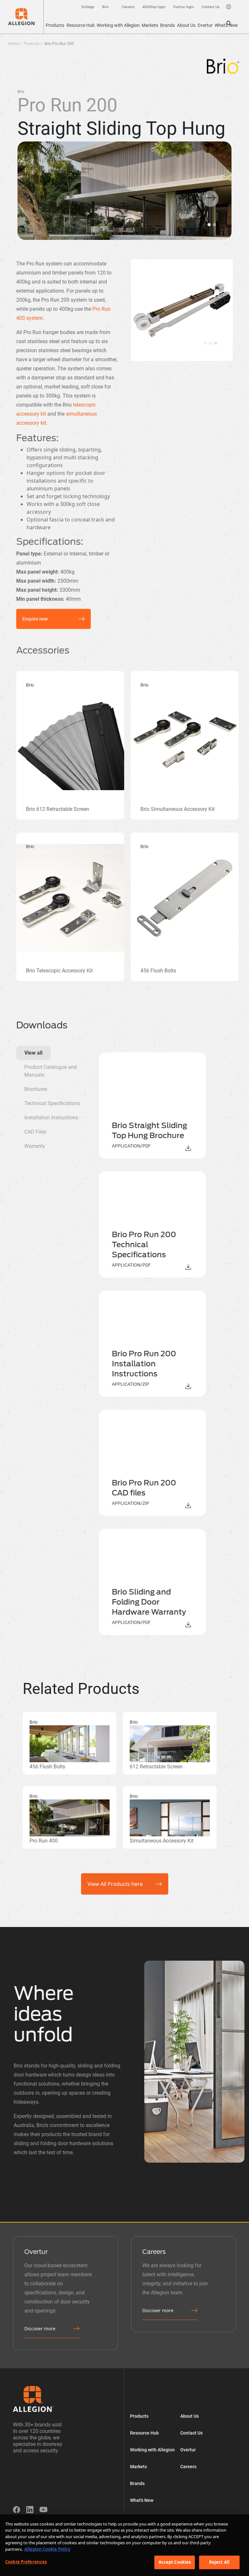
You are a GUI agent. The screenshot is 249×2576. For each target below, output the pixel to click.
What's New (226, 25)
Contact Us (191, 2433)
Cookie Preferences (26, 2562)
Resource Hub (81, 25)
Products (55, 25)
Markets (150, 25)
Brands (167, 25)
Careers (188, 2467)
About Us (186, 25)
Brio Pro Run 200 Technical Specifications (144, 1245)
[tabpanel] (161, 1344)
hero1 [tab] (205, 343)
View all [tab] (33, 1053)
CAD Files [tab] (35, 1132)
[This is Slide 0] (209, 225)
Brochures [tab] (36, 1089)
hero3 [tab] (216, 343)
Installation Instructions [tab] (51, 1118)
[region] (124, 2545)
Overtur (205, 25)
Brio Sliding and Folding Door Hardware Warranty (149, 1602)
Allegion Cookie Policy (47, 2549)
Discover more (40, 2329)
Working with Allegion (118, 25)
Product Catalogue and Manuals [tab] (51, 1071)
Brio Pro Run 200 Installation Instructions (144, 1364)
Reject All (219, 2562)
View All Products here (115, 1884)
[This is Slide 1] (214, 225)
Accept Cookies (175, 2562)
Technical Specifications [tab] (52, 1103)
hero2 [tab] (210, 343)
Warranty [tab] (35, 1146)
